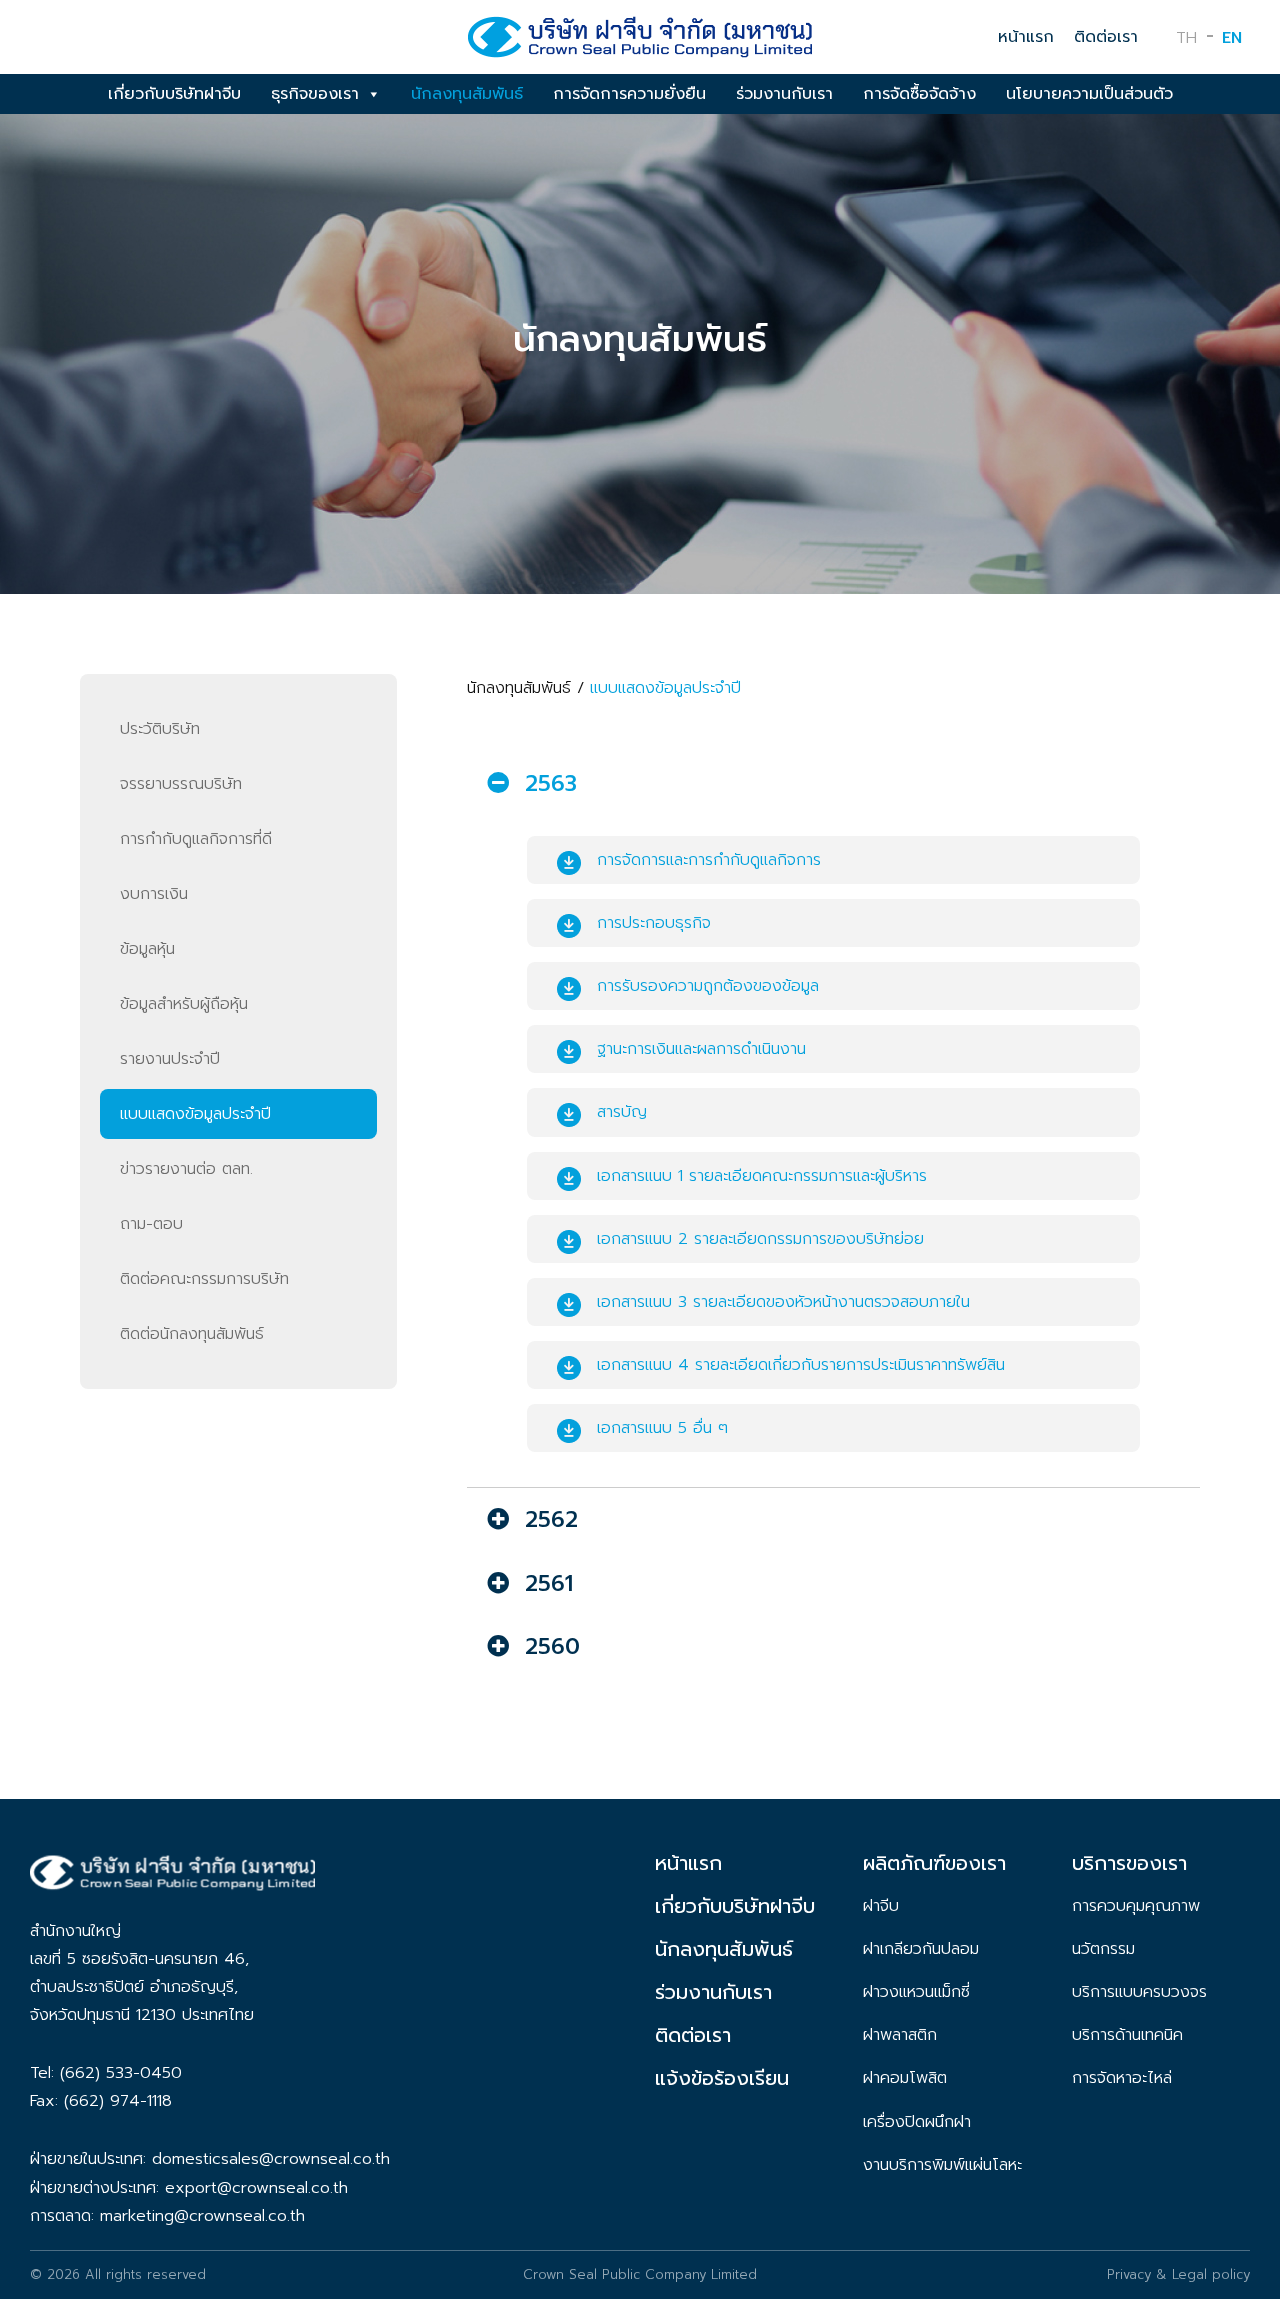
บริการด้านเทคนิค (1127, 2035)
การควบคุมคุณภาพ (1136, 1906)
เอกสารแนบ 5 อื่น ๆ (662, 1428)
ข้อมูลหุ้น (147, 949)
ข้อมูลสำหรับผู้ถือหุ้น (184, 1004)
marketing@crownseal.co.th (202, 2216)
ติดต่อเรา (1106, 37)
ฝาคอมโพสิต (905, 2078)
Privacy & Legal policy (1178, 2274)
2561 (549, 1583)
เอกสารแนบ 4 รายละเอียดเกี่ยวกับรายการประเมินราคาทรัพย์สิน (801, 1365)
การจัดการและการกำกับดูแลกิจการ (709, 860)
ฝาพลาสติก (900, 2035)
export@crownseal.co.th (256, 2188)
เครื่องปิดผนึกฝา (917, 2122)
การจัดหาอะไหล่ (1122, 2078)
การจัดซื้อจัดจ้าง (919, 94)
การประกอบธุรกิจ (654, 923)
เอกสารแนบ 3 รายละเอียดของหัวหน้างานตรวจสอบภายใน (783, 1302)
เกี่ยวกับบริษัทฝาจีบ (174, 94)
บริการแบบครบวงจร (1139, 1992)
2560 (552, 1646)
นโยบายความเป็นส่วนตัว (1089, 94)
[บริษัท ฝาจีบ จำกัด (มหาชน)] (640, 44)
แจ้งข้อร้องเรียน (722, 2078)
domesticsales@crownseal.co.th (271, 2159)
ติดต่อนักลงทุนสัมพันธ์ (192, 1334)
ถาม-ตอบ (151, 1224)
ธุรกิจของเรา (315, 94)
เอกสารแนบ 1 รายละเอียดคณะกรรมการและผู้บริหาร (762, 1176)
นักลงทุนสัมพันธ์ (467, 94)
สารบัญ (622, 1112)
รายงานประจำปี (170, 1059)
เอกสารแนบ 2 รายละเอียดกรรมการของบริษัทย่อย (760, 1239)
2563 (551, 783)
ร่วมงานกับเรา (784, 94)
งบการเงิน (154, 894)
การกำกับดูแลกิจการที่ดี (196, 839)
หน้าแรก (1026, 37)
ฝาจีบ (881, 1906)
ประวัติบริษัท (160, 729)
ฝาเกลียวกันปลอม (921, 1949)
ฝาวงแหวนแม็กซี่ (916, 1992)
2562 (551, 1519)
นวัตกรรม (1103, 1949)
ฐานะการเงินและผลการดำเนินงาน (701, 1049)
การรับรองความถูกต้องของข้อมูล (708, 986)
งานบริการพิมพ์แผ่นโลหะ (942, 2165)
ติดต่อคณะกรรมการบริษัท (204, 1279)
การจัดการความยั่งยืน (629, 94)
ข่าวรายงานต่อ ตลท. (186, 1169)
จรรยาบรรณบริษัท (181, 784)
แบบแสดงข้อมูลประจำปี (195, 1114)
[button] (833, 783)
